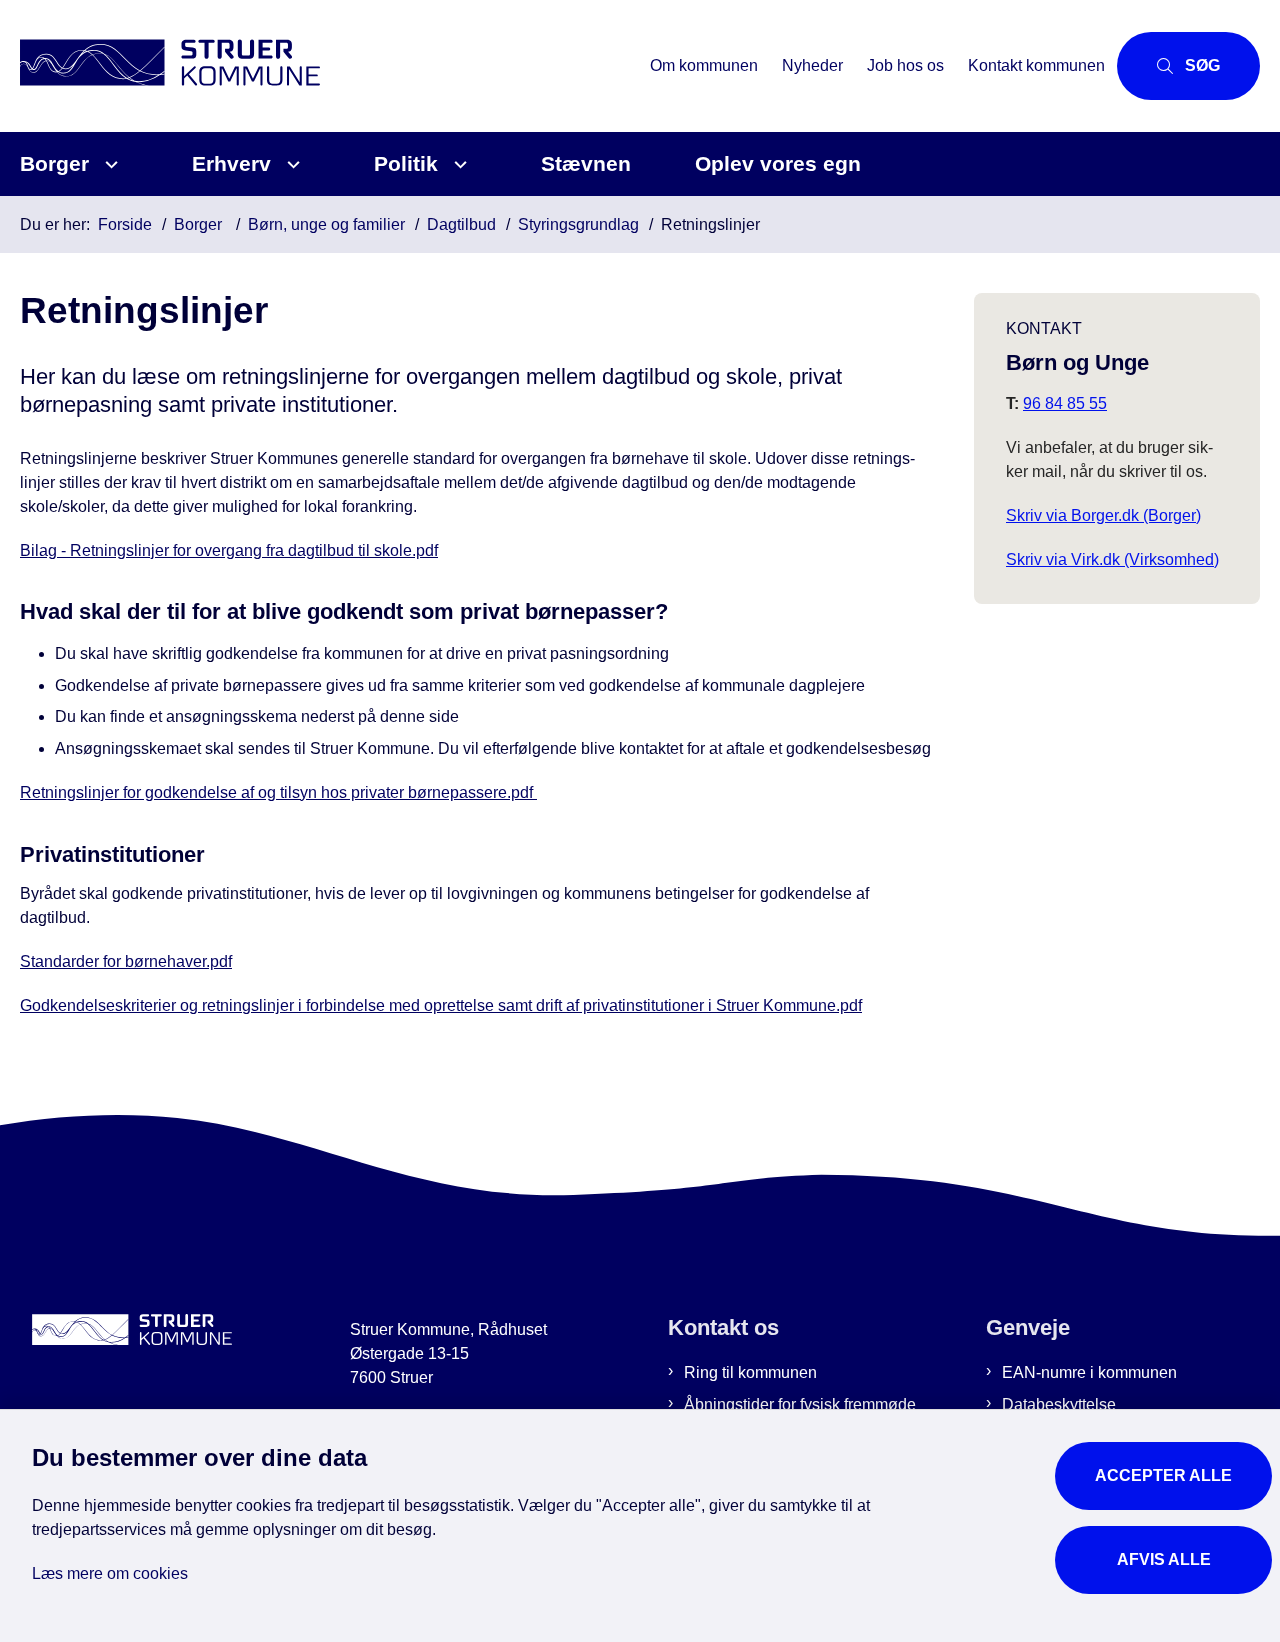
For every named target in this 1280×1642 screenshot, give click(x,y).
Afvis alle (1164, 1559)
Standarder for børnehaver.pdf (126, 961)
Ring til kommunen (750, 1372)
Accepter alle (1163, 1475)
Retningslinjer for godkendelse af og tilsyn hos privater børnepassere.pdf (278, 792)
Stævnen (586, 163)
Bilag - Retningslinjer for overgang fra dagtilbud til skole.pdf (229, 550)
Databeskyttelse (1059, 1404)
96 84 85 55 (1065, 403)
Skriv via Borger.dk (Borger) (1103, 515)
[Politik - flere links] (457, 164)
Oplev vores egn (778, 163)
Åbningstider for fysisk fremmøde (800, 1404)
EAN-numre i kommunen (1089, 1372)
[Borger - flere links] (108, 164)
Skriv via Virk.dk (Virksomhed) (1112, 559)
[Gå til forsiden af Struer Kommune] (329, 65)
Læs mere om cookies (110, 1573)
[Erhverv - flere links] (290, 164)
